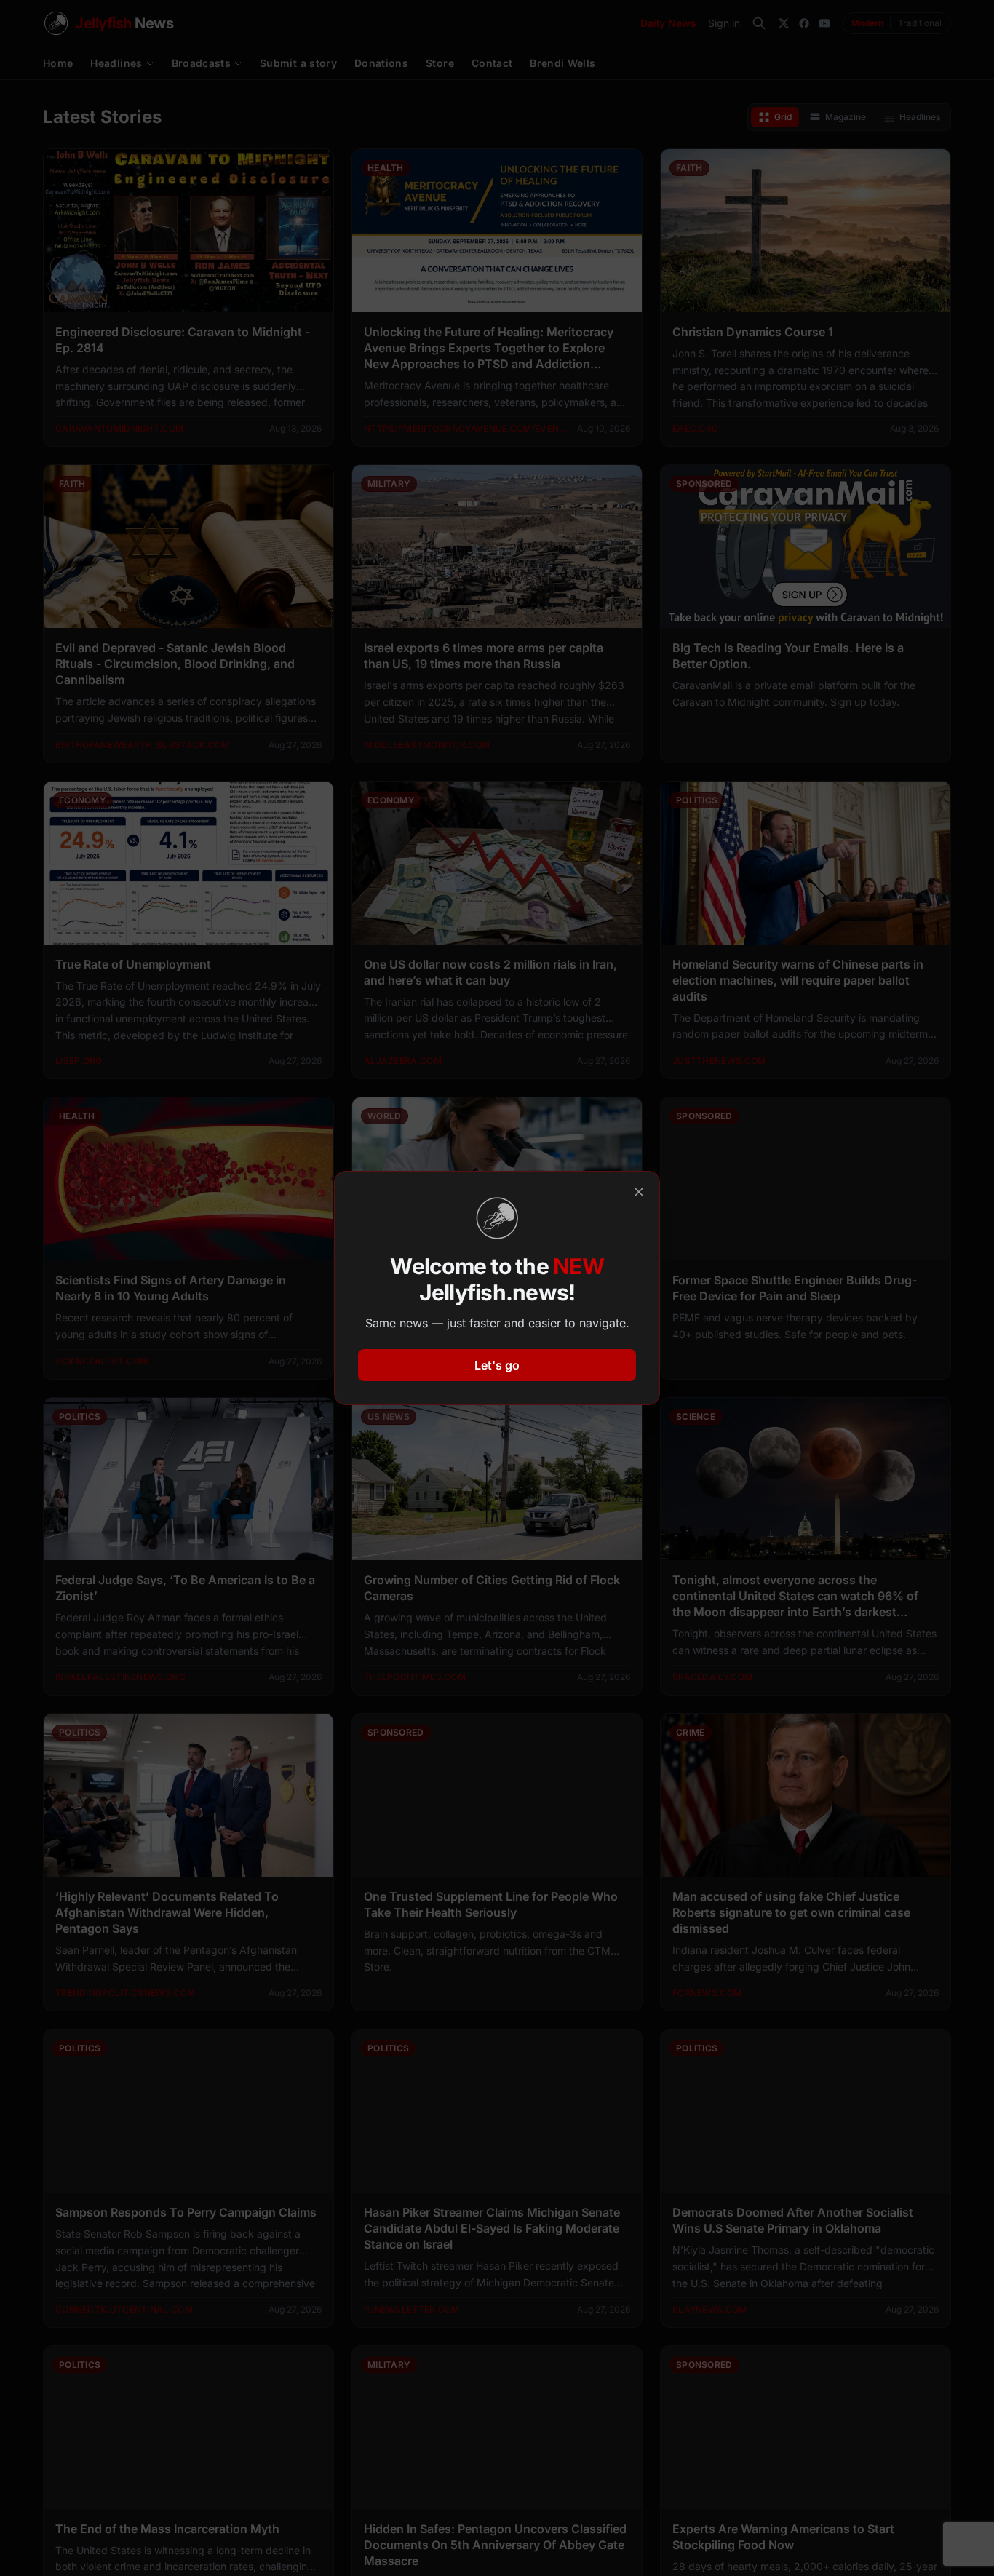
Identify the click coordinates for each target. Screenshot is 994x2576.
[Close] (639, 1192)
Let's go (497, 1365)
